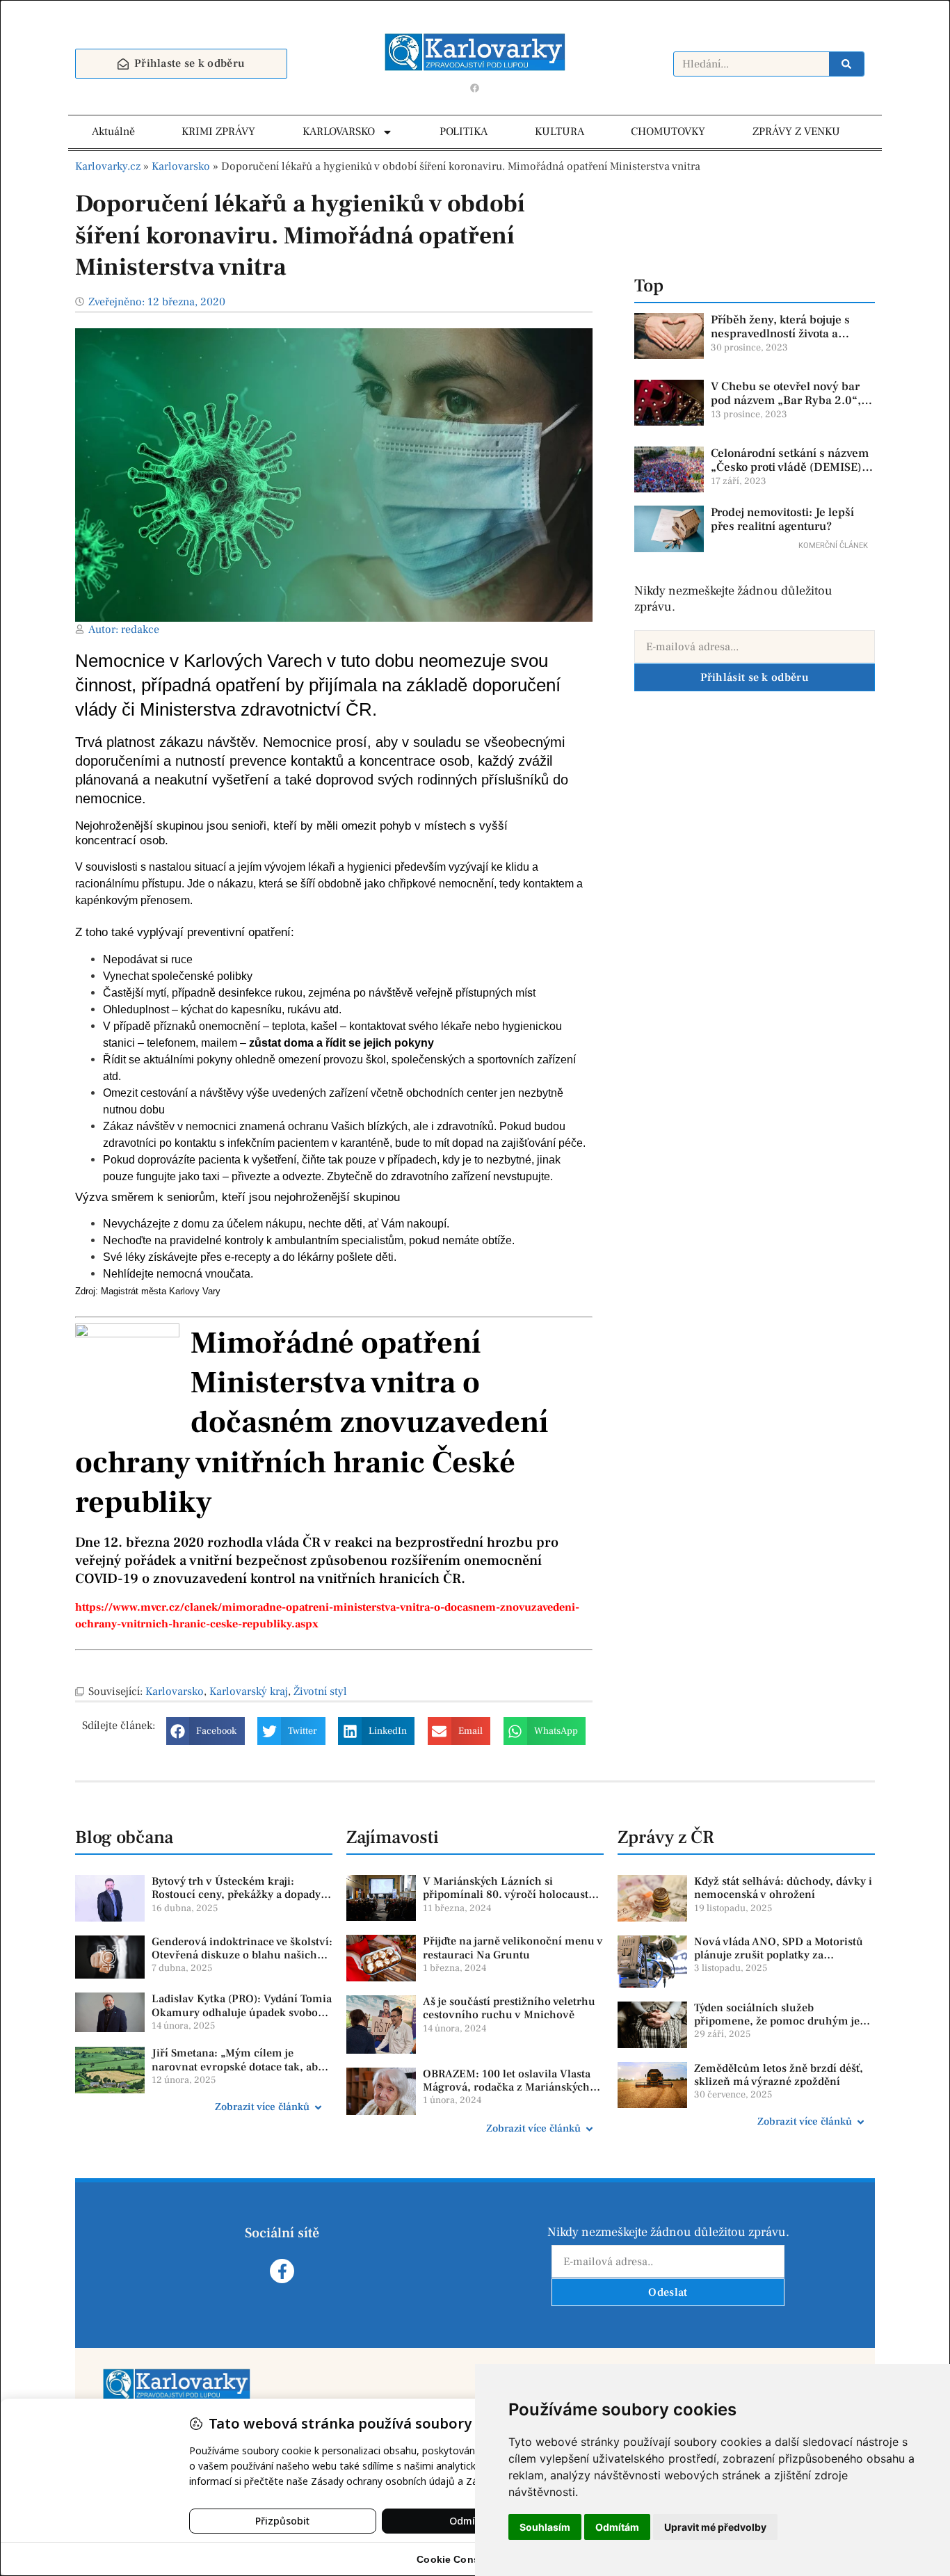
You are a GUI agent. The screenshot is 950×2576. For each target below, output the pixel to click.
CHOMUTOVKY (668, 131)
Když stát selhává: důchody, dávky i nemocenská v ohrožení (783, 1888)
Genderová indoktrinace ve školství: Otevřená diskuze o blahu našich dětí (242, 1955)
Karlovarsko (181, 166)
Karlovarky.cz (108, 166)
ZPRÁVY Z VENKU (796, 131)
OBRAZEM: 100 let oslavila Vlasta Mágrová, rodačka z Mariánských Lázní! (507, 2087)
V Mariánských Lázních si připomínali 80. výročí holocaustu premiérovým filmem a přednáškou (513, 1894)
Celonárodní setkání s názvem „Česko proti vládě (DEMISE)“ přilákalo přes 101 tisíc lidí (790, 468)
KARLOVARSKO (339, 131)
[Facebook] (475, 88)
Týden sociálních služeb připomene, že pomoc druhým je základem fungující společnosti (777, 2021)
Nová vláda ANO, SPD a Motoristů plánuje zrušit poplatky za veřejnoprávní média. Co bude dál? (782, 1955)
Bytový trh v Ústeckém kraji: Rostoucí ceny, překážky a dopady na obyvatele (236, 1894)
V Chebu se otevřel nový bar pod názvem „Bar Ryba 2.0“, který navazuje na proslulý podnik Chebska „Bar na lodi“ (789, 408)
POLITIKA (464, 131)
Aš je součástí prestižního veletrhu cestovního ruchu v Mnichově (509, 2008)
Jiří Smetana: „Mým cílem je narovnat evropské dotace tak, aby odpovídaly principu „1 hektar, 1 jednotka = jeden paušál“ (237, 2073)
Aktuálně (113, 131)
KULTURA (559, 131)
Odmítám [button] (617, 2527)
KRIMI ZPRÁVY (218, 131)
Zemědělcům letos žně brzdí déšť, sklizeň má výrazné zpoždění (779, 2075)
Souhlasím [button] (545, 2527)
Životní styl (320, 1691)
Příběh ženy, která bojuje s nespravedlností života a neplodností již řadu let (780, 334)
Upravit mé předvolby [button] (715, 2527)
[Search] (846, 64)
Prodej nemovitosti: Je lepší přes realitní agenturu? (782, 520)
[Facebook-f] (282, 2271)
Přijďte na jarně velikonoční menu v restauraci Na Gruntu (513, 1948)
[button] (206, 1731)
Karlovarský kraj (249, 1691)
